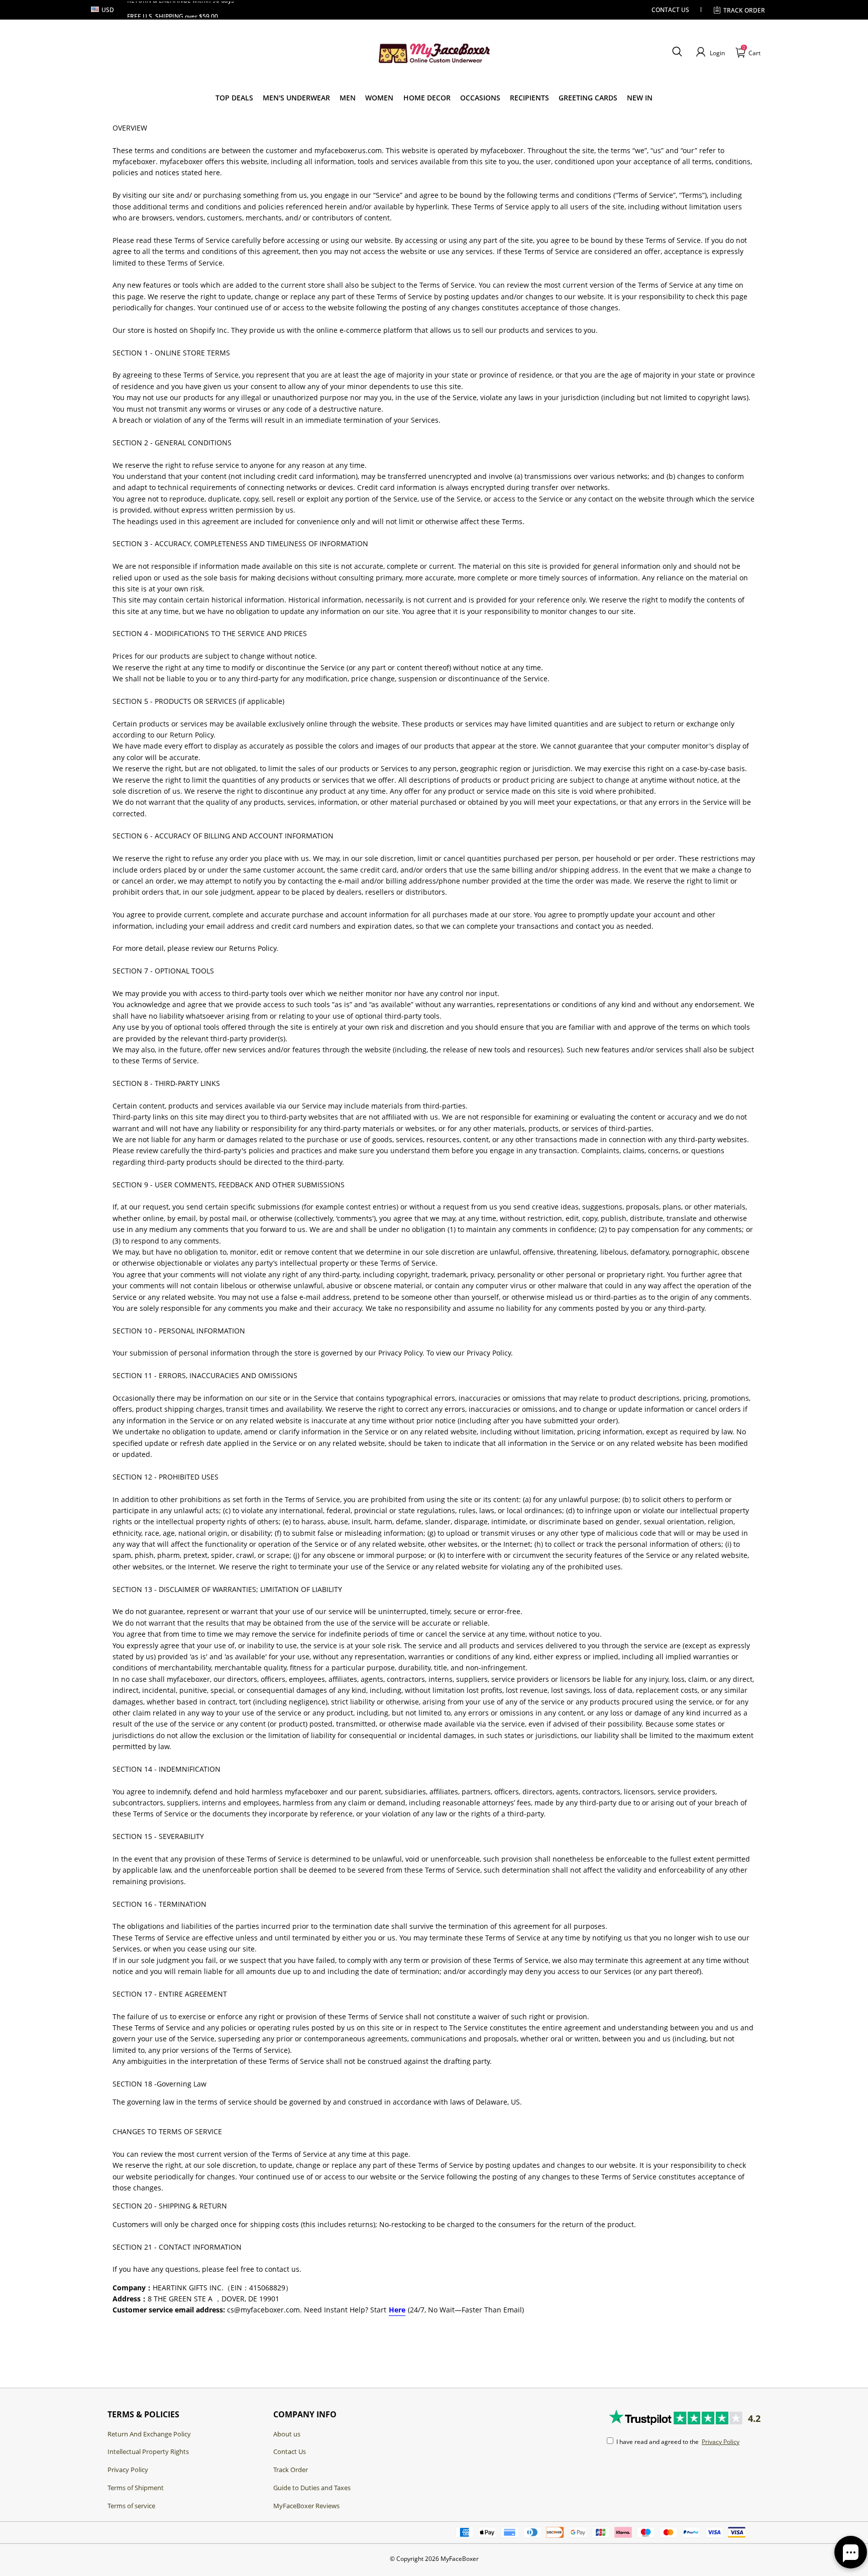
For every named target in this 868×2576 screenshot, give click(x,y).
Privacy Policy (128, 2470)
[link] (234, 98)
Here (397, 2310)
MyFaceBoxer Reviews (306, 2506)
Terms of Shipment (136, 2488)
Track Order (744, 10)
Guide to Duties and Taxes (312, 2488)
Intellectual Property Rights (148, 2451)
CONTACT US (670, 10)
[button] (677, 52)
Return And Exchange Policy (149, 2434)
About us (287, 2434)
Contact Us (290, 2451)
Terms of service (131, 2506)
